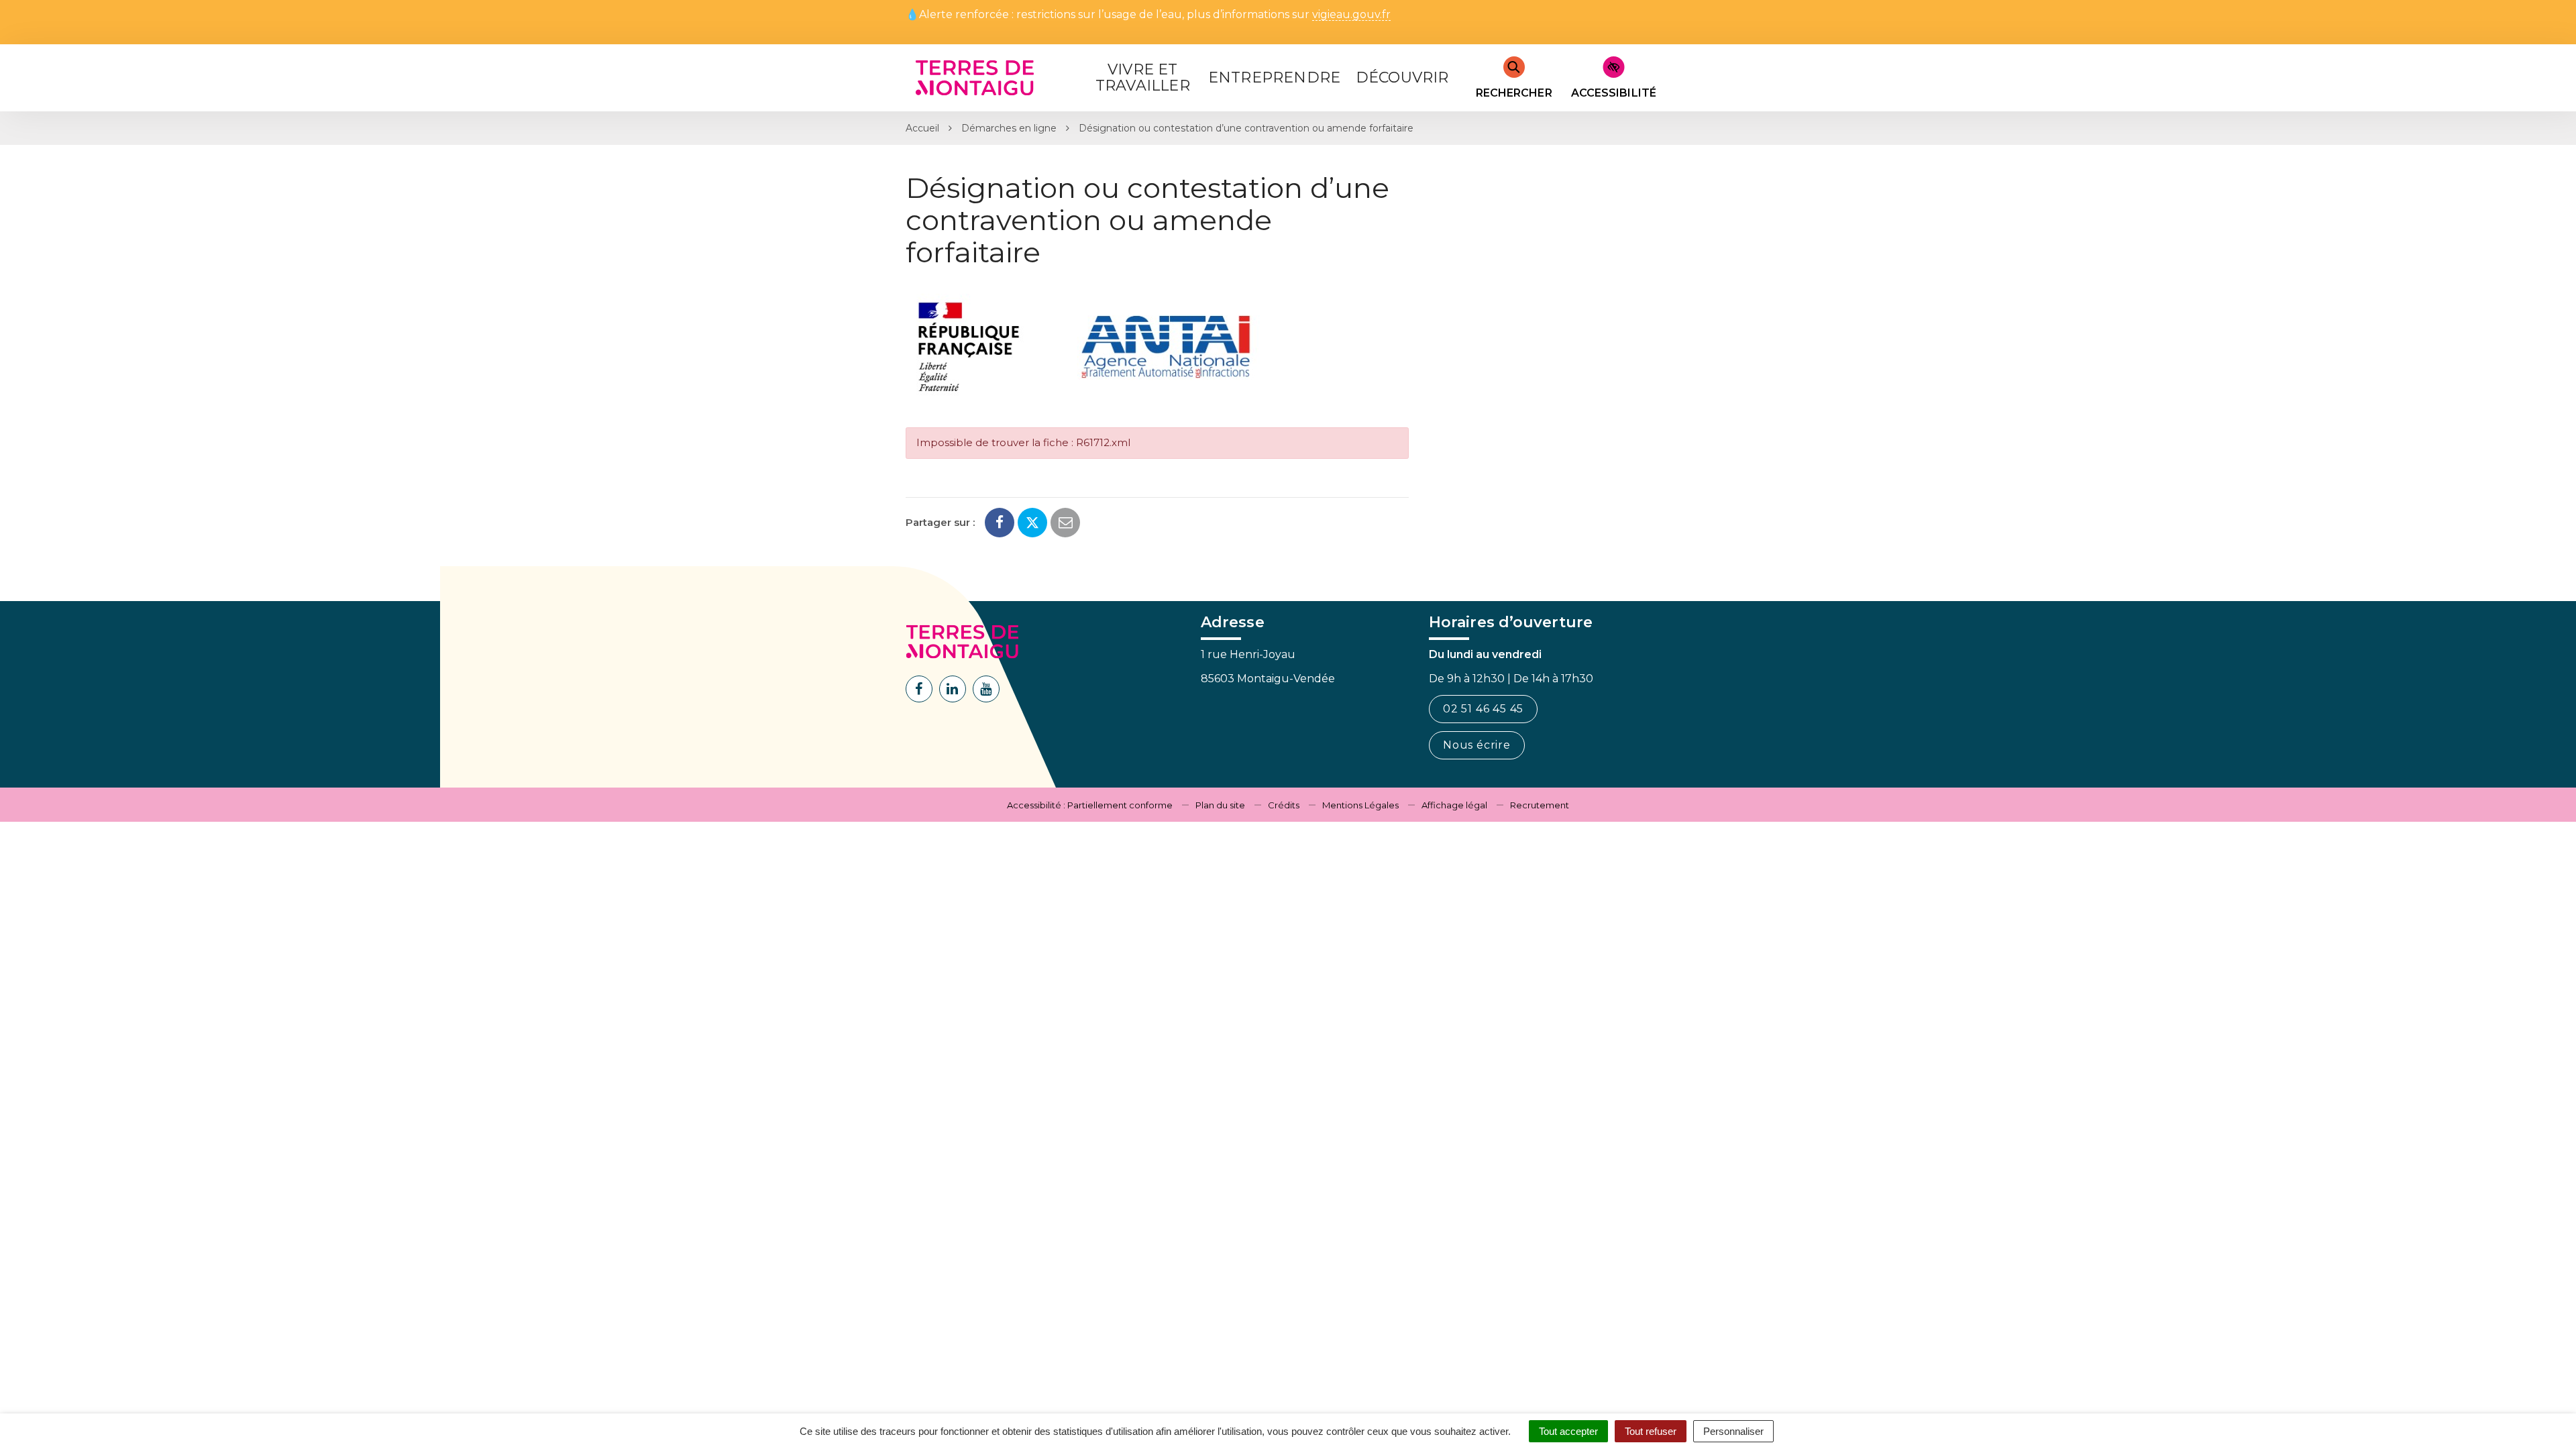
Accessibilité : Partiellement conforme (1090, 805)
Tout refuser (1651, 1431)
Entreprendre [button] (1274, 77)
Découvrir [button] (1402, 77)
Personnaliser (1733, 1431)
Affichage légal (1454, 805)
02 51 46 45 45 (1483, 709)
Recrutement (1540, 805)
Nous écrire (1477, 745)
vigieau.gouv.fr (1351, 15)
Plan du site (1220, 805)
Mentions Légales (1360, 805)
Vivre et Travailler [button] (1143, 77)
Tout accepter (1568, 1431)
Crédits (1284, 805)
